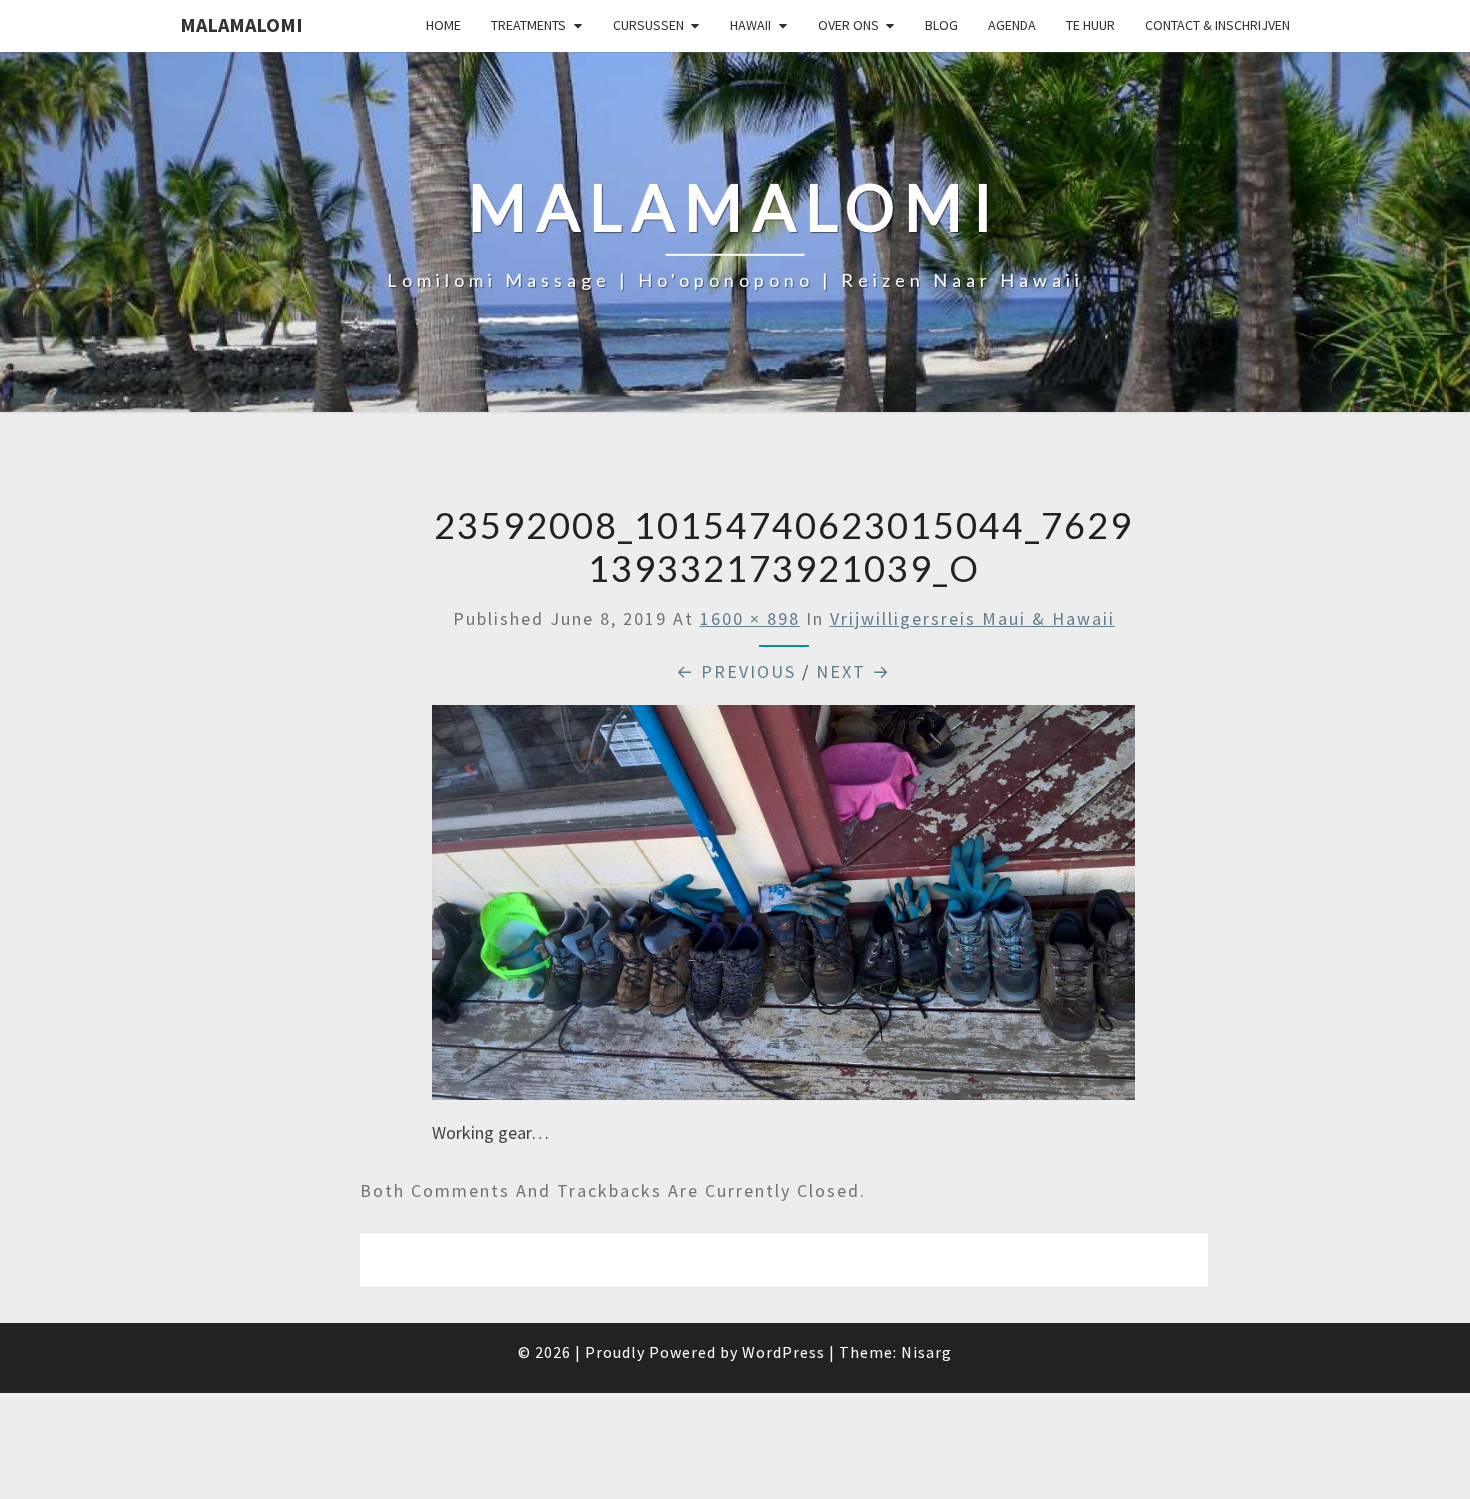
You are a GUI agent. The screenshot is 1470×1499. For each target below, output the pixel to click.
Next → (853, 671)
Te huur (1090, 25)
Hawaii (750, 25)
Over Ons (848, 25)
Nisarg (926, 1352)
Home (443, 25)
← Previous (736, 671)
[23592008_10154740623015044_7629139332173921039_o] (783, 909)
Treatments (528, 25)
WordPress (783, 1352)
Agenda (1012, 25)
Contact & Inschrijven (1217, 25)
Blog (941, 25)
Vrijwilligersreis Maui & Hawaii (972, 618)
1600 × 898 (750, 618)
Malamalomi (241, 24)
